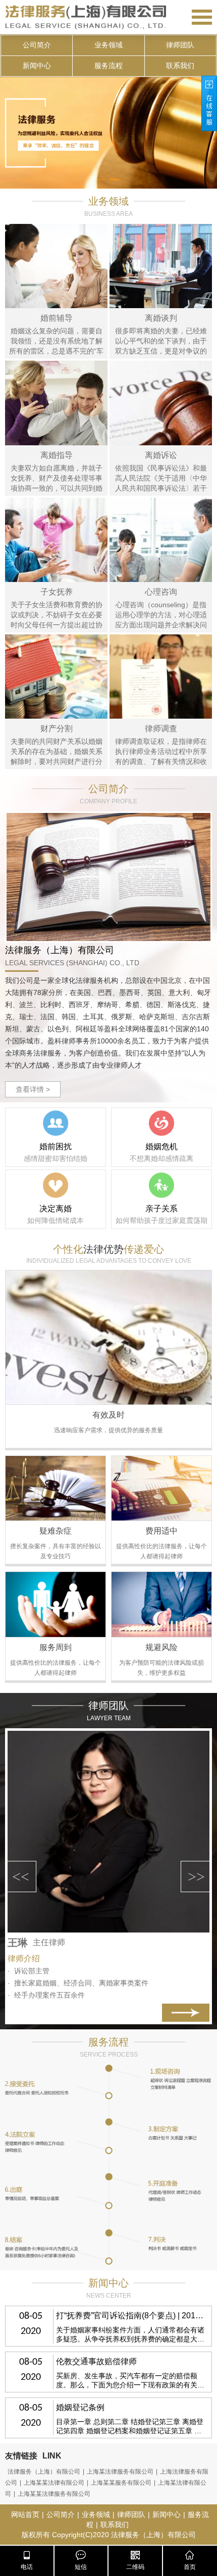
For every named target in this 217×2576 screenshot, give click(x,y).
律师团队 (180, 45)
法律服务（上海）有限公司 (44, 2472)
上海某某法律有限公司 (54, 2483)
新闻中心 (37, 66)
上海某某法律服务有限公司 (54, 2494)
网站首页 (25, 2514)
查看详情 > (33, 1089)
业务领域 (108, 45)
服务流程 (108, 66)
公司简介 (37, 45)
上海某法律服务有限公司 (120, 2472)
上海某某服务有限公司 (121, 2483)
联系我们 (180, 66)
